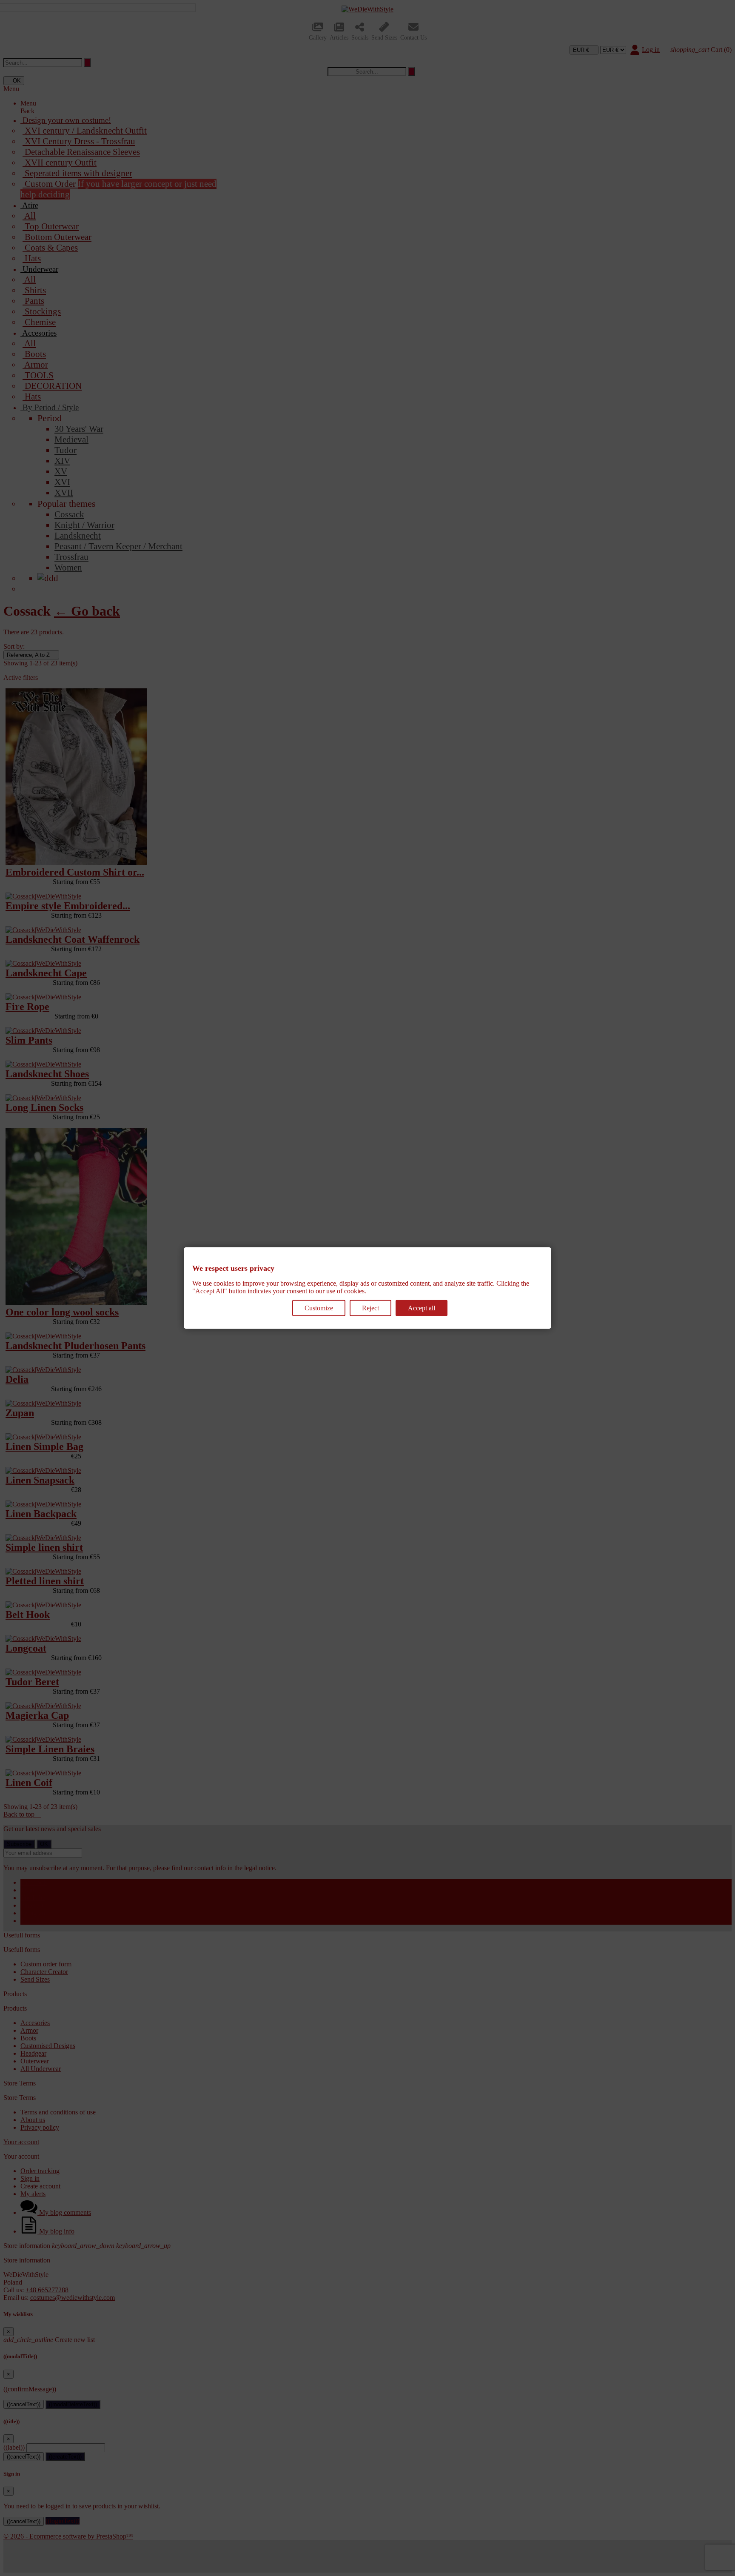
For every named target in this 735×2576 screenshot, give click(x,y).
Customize (319, 1308)
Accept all (422, 1308)
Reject (370, 1308)
